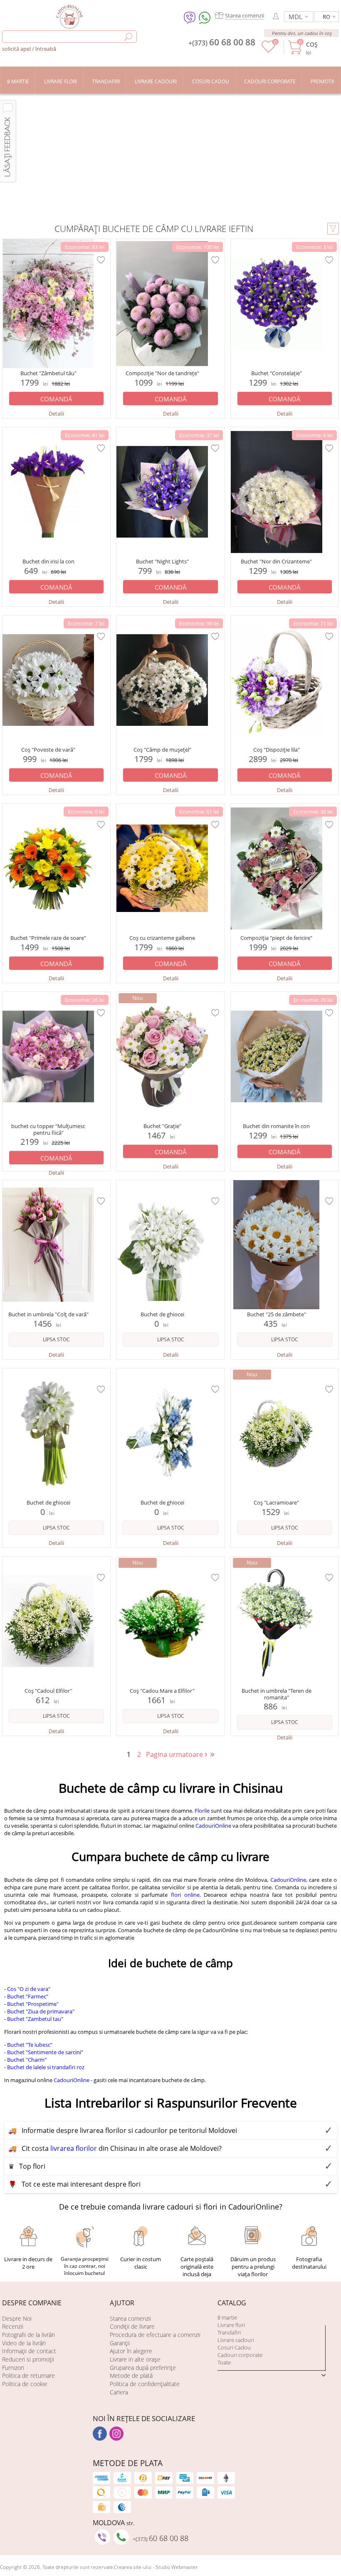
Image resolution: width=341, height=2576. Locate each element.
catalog (232, 2303)
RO (326, 17)
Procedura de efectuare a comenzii (155, 2335)
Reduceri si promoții (28, 2359)
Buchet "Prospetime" (33, 2004)
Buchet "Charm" (27, 2060)
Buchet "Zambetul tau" (35, 2019)
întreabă (46, 49)
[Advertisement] (170, 156)
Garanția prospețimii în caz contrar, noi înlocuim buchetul (85, 2266)
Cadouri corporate (240, 2355)
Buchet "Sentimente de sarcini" (45, 2052)
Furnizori (13, 2368)
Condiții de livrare (132, 2326)
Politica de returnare (28, 2375)
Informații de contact (29, 2351)
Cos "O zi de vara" (29, 1989)
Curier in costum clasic (141, 2263)
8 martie (227, 2317)
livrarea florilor (74, 2148)
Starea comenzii (130, 2318)
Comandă (56, 399)
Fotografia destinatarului (309, 2263)
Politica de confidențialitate (145, 2384)
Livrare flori (231, 2325)
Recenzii (13, 2326)
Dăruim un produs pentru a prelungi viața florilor (253, 2267)
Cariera (119, 2392)
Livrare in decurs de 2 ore (28, 2263)
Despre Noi (17, 2318)
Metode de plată (131, 2375)
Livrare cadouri (236, 2340)
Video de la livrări (24, 2343)
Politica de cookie (25, 2384)
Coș (312, 44)
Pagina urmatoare (177, 1754)
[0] (268, 51)
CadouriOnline (213, 1826)
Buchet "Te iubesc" (30, 2045)
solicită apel (17, 49)
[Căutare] (128, 37)
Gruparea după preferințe (143, 2368)
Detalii (56, 414)
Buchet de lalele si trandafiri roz (46, 2067)
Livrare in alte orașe (135, 2359)
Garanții (120, 2343)
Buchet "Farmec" (28, 1996)
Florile (202, 1811)
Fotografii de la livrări (28, 2335)
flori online (185, 1895)
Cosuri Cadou (234, 2347)
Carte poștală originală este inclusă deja (197, 2267)
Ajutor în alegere (131, 2351)
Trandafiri (229, 2332)
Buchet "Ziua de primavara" (41, 2011)
